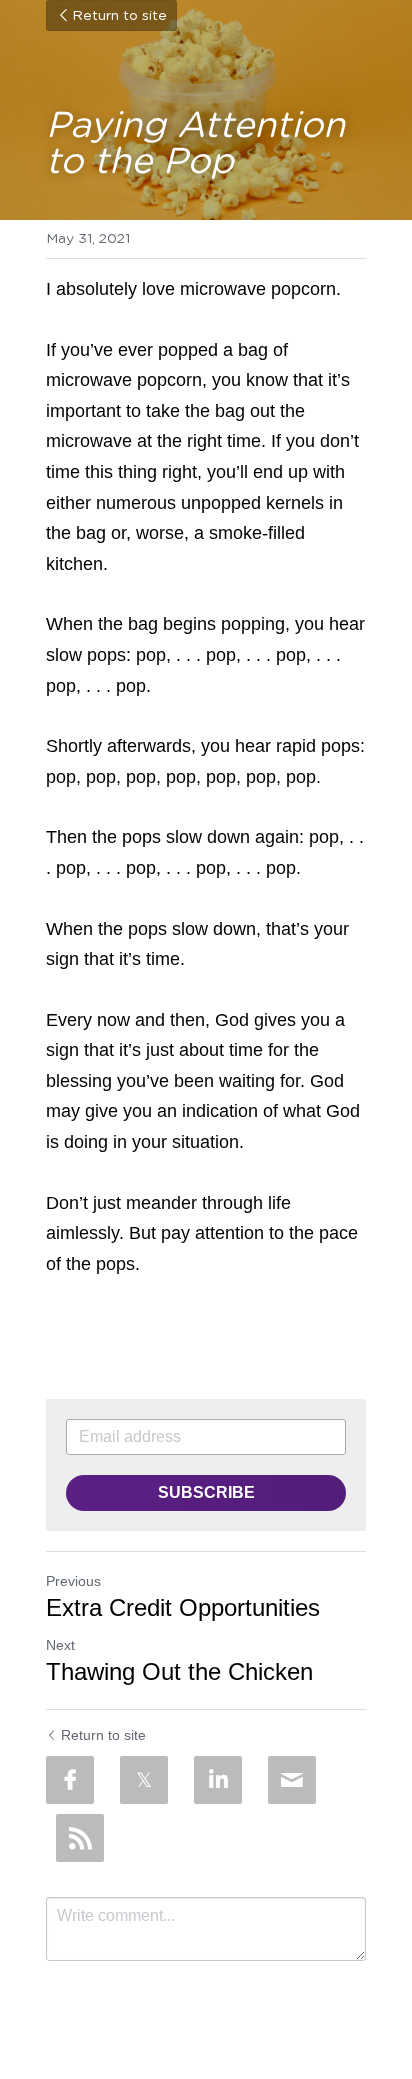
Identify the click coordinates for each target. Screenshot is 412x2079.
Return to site (119, 16)
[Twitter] (144, 1780)
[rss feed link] (80, 1838)
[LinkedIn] (218, 1780)
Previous (73, 1581)
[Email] (292, 1780)
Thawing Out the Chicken (183, 1671)
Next (60, 1645)
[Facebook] (70, 1780)
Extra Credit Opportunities (183, 1607)
